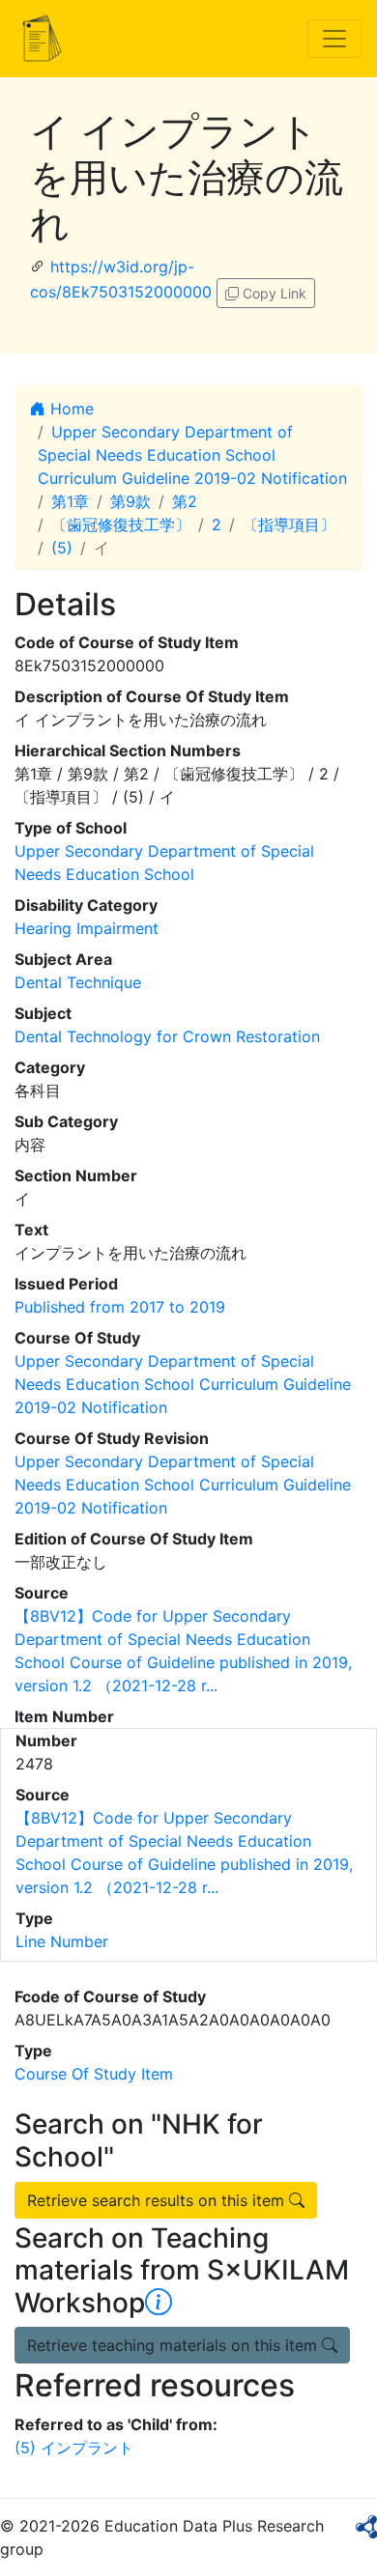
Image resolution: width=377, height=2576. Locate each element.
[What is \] (159, 2303)
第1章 (70, 501)
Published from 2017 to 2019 (120, 1307)
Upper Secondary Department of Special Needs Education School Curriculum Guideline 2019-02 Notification (192, 455)
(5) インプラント (74, 2448)
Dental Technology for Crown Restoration (167, 1036)
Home (70, 409)
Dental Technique (78, 982)
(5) (62, 548)
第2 (185, 501)
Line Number (62, 1941)
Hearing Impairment (87, 928)
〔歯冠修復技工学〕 (121, 524)
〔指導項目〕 (289, 524)
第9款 (130, 501)
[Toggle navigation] (334, 39)
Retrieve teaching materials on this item (174, 2345)
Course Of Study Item (94, 2074)
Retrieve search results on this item (158, 2200)
